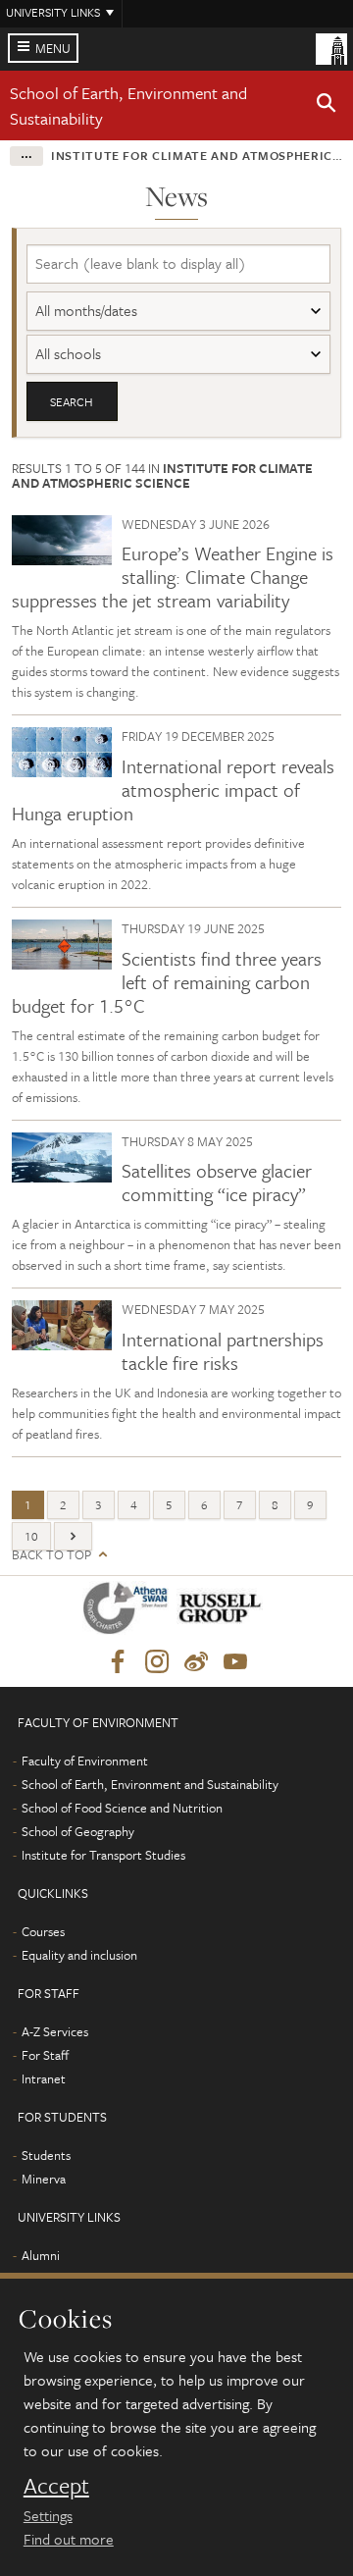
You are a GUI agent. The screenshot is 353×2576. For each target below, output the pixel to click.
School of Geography (78, 1831)
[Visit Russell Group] (223, 1612)
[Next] (73, 1536)
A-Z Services (55, 2031)
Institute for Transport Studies (103, 1855)
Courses (43, 1931)
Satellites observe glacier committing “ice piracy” (217, 1182)
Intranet (44, 2078)
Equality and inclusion (79, 1955)
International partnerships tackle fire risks (223, 1351)
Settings (48, 2515)
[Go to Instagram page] (157, 1662)
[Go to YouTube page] (235, 1662)
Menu (53, 48)
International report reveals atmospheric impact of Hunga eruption (173, 789)
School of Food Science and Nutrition (122, 1808)
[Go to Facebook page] (118, 1662)
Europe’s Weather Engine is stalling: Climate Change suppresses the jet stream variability (173, 577)
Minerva (44, 2179)
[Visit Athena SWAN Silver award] (129, 1612)
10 (31, 1536)
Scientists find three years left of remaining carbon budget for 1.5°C (167, 982)
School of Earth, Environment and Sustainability (150, 1784)
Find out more (69, 2539)
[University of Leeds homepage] (331, 47)
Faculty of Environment (85, 1761)
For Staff (45, 2055)
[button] (327, 106)
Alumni (41, 2255)
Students (46, 2155)
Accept (56, 2486)
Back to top (51, 1555)
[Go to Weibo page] (196, 1662)
